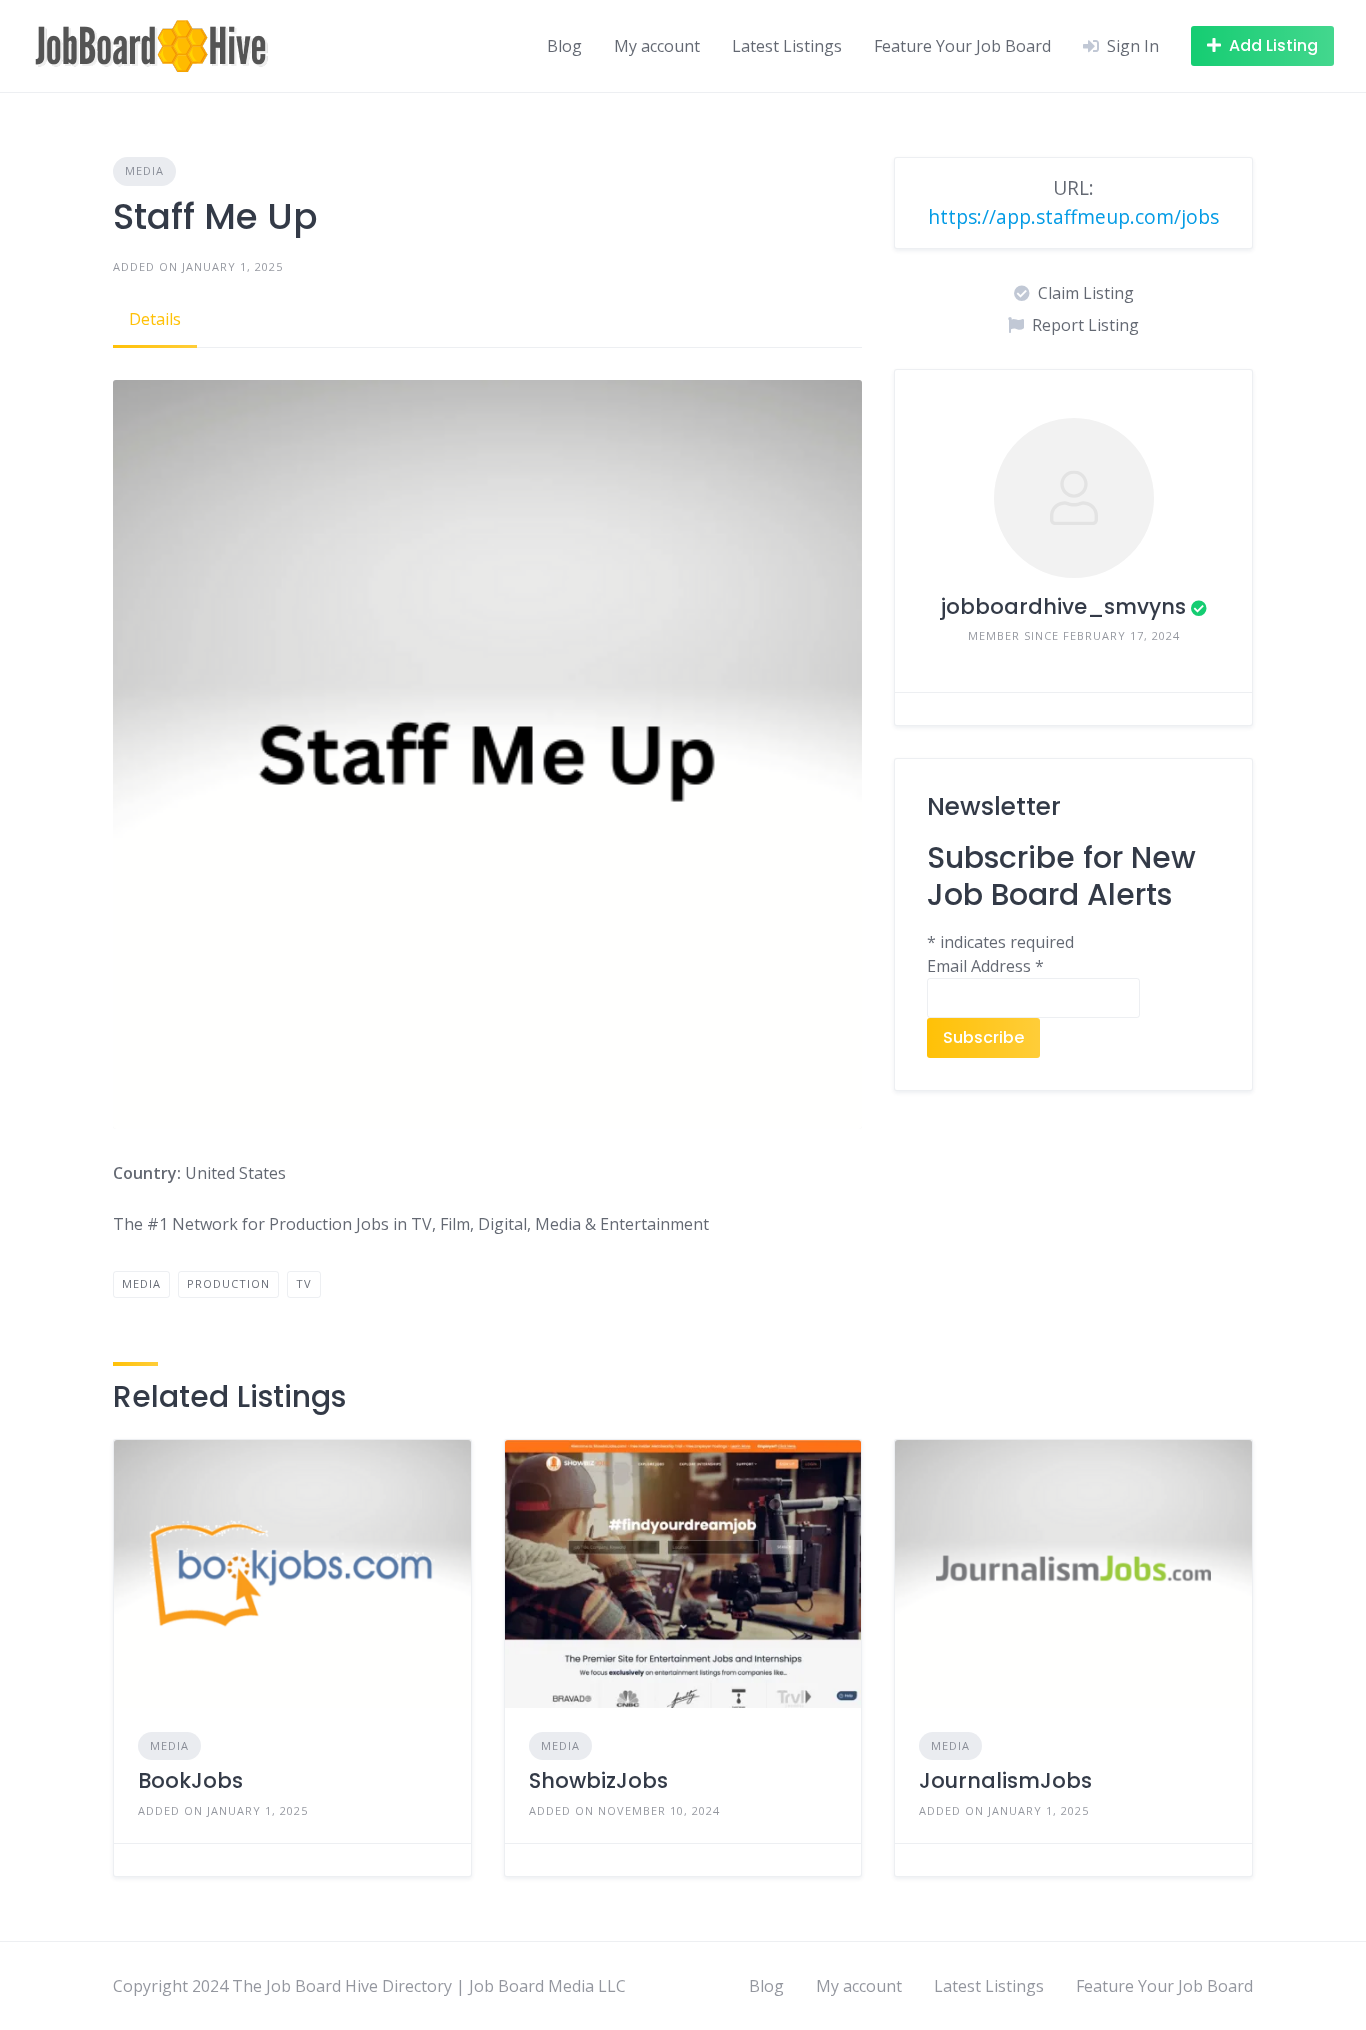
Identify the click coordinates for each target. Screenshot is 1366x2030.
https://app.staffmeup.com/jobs (1073, 216)
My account (657, 46)
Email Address (985, 966)
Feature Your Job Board (962, 46)
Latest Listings (787, 46)
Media (144, 170)
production (228, 1283)
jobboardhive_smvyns (1063, 606)
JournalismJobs (1005, 1780)
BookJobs (190, 1780)
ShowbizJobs (598, 1780)
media (141, 1283)
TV (304, 1283)
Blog (564, 46)
